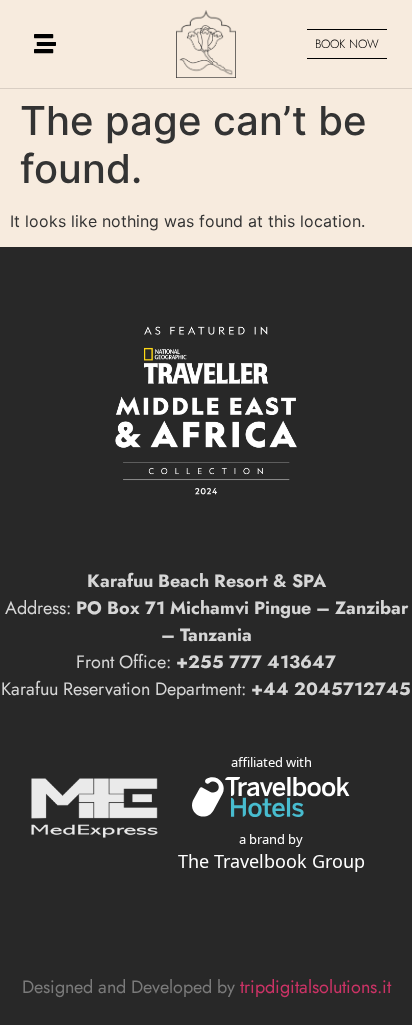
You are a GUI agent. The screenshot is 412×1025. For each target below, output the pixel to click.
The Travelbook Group (271, 861)
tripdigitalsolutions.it (315, 987)
